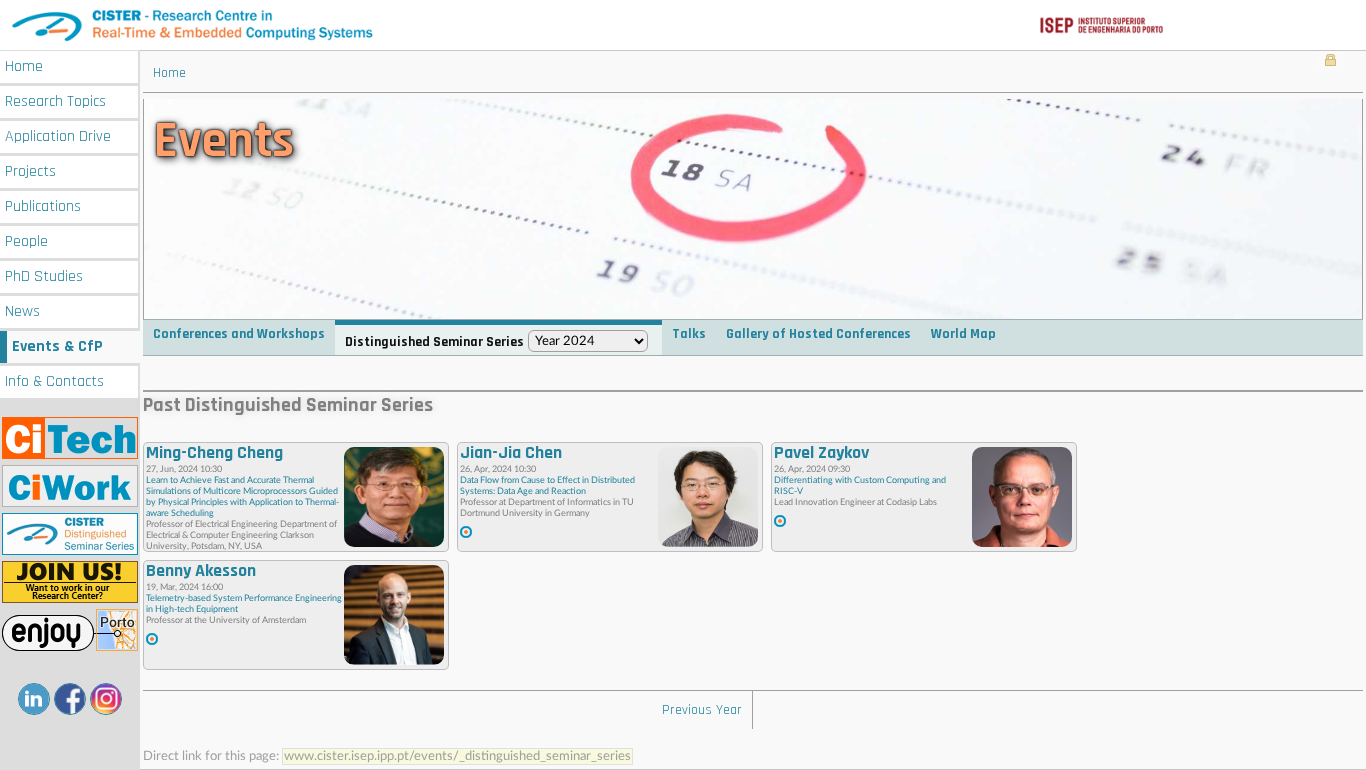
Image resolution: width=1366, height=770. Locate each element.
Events (57, 346)
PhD (44, 276)
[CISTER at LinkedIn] (34, 699)
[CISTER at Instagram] (106, 699)
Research (55, 101)
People (26, 241)
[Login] (1330, 62)
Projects (30, 171)
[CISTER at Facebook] (70, 699)
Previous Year (702, 710)
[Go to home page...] (683, 25)
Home (24, 66)
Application (58, 136)
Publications (43, 206)
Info (54, 381)
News (22, 311)
